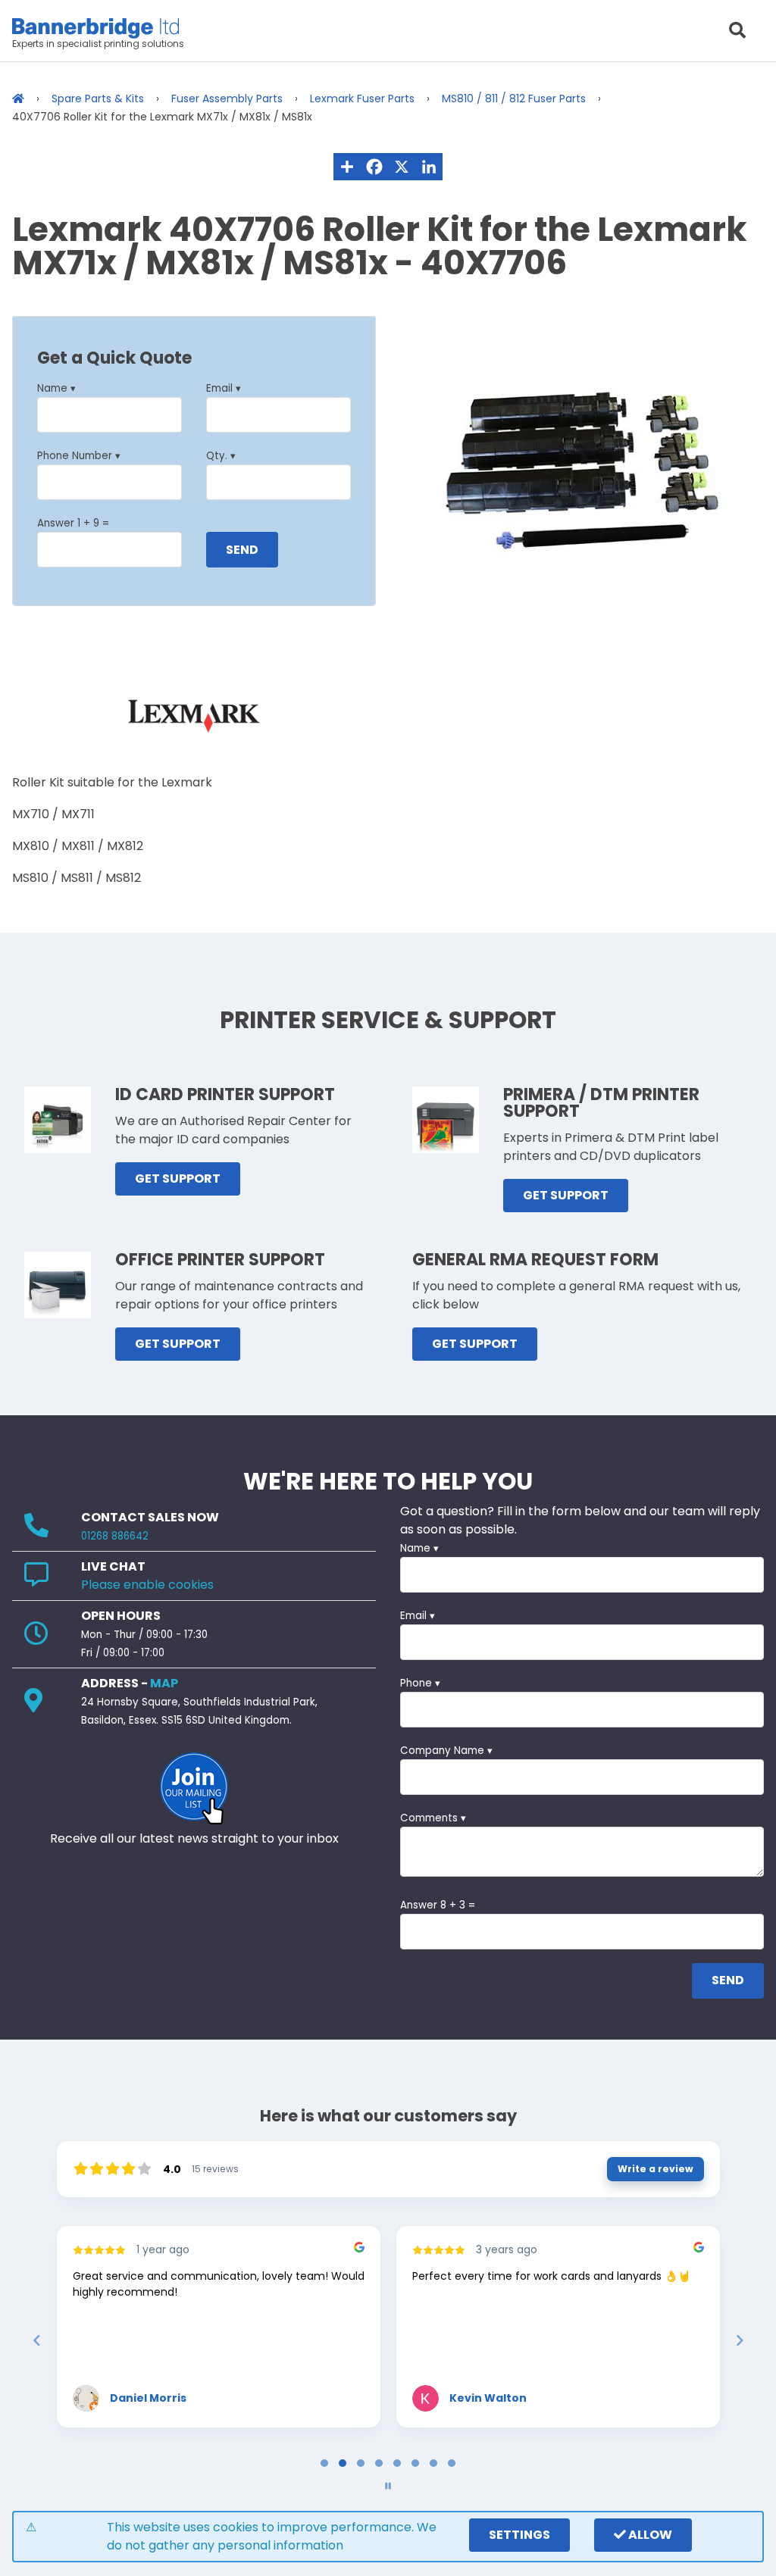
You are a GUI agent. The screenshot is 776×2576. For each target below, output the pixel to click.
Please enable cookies (147, 1585)
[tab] (324, 2463)
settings (519, 2535)
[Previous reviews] (36, 2340)
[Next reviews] (739, 2340)
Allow (649, 2535)
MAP (164, 1683)
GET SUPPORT (178, 1179)
